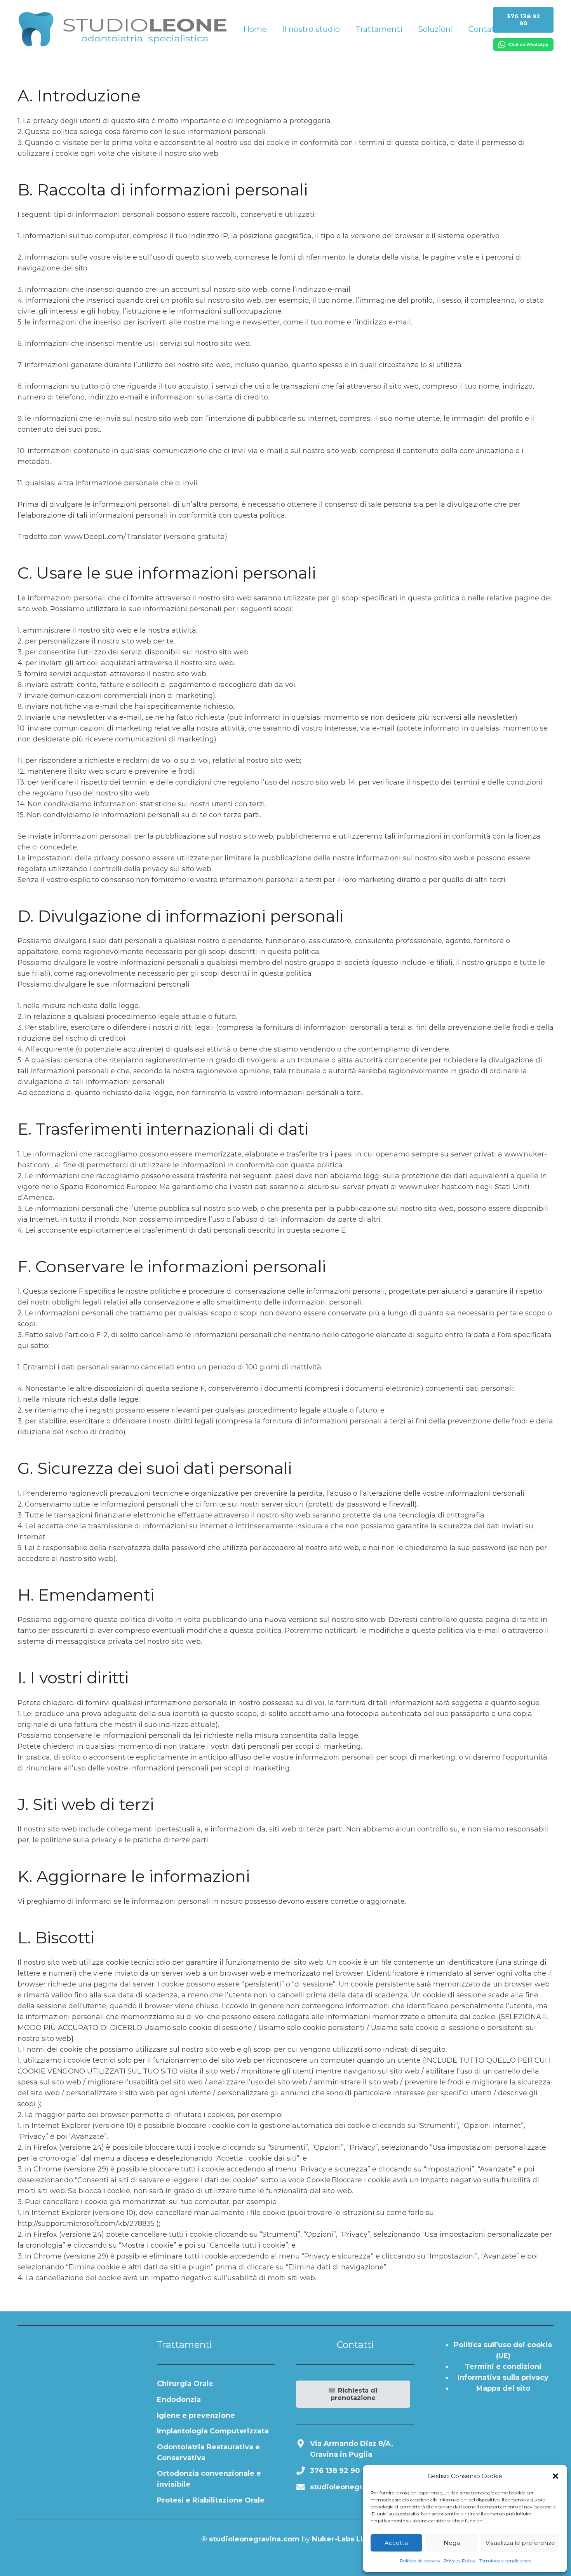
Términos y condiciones (505, 2561)
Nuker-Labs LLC (341, 2539)
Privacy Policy (460, 2561)
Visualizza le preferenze (520, 2543)
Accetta (396, 2543)
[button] (555, 2476)
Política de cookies (420, 2561)
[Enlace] (122, 29)
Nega (452, 2543)
